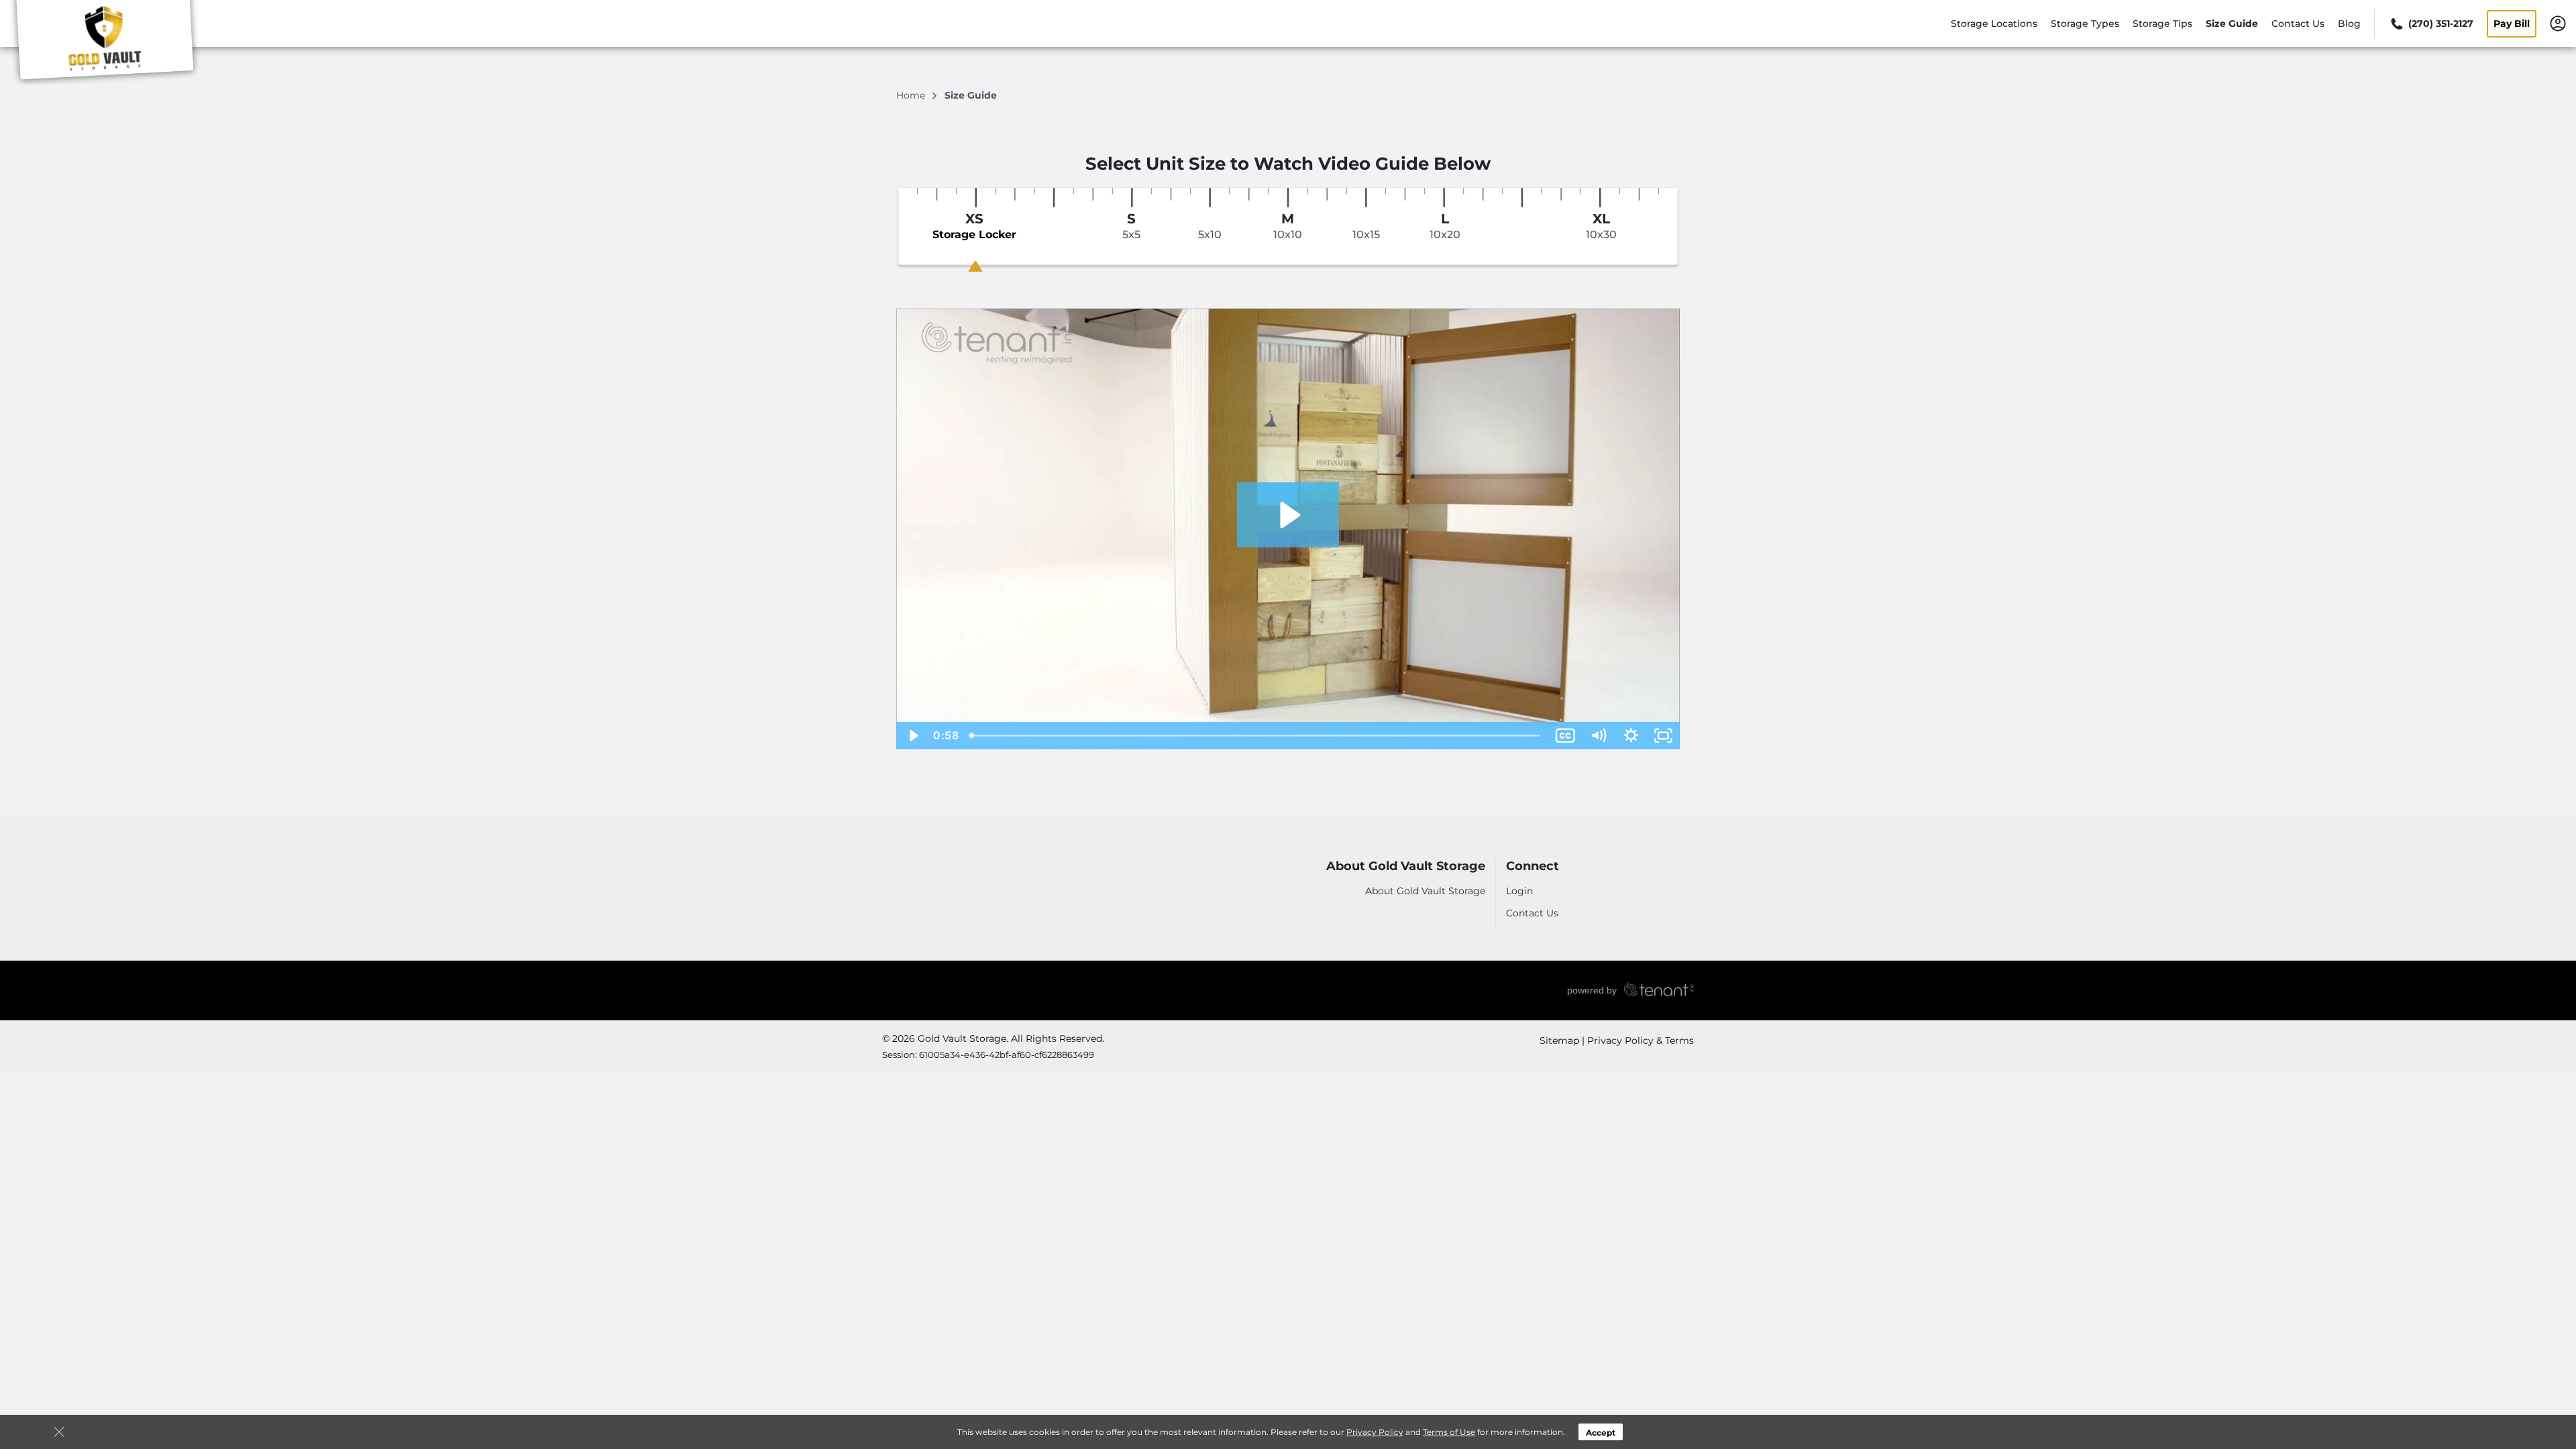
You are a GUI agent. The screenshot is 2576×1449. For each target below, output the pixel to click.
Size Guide (2232, 23)
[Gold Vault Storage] (105, 42)
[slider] (1256, 736)
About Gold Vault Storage (1406, 866)
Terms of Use (1449, 1432)
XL (1601, 226)
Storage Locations (1994, 23)
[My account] (2558, 23)
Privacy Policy (1375, 1432)
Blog (2349, 23)
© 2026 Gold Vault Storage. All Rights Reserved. (993, 1038)
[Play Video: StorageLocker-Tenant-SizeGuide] (1288, 515)
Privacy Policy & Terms (1641, 1040)
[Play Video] (913, 736)
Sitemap (1559, 1040)
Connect (1533, 866)
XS (974, 226)
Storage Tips (2162, 23)
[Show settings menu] (1631, 736)
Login (1519, 891)
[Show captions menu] (1565, 736)
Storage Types (2085, 23)
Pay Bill (2512, 23)
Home (912, 95)
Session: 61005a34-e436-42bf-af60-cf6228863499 (988, 1055)
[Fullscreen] (1663, 736)
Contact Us (2298, 23)
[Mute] (1598, 736)
